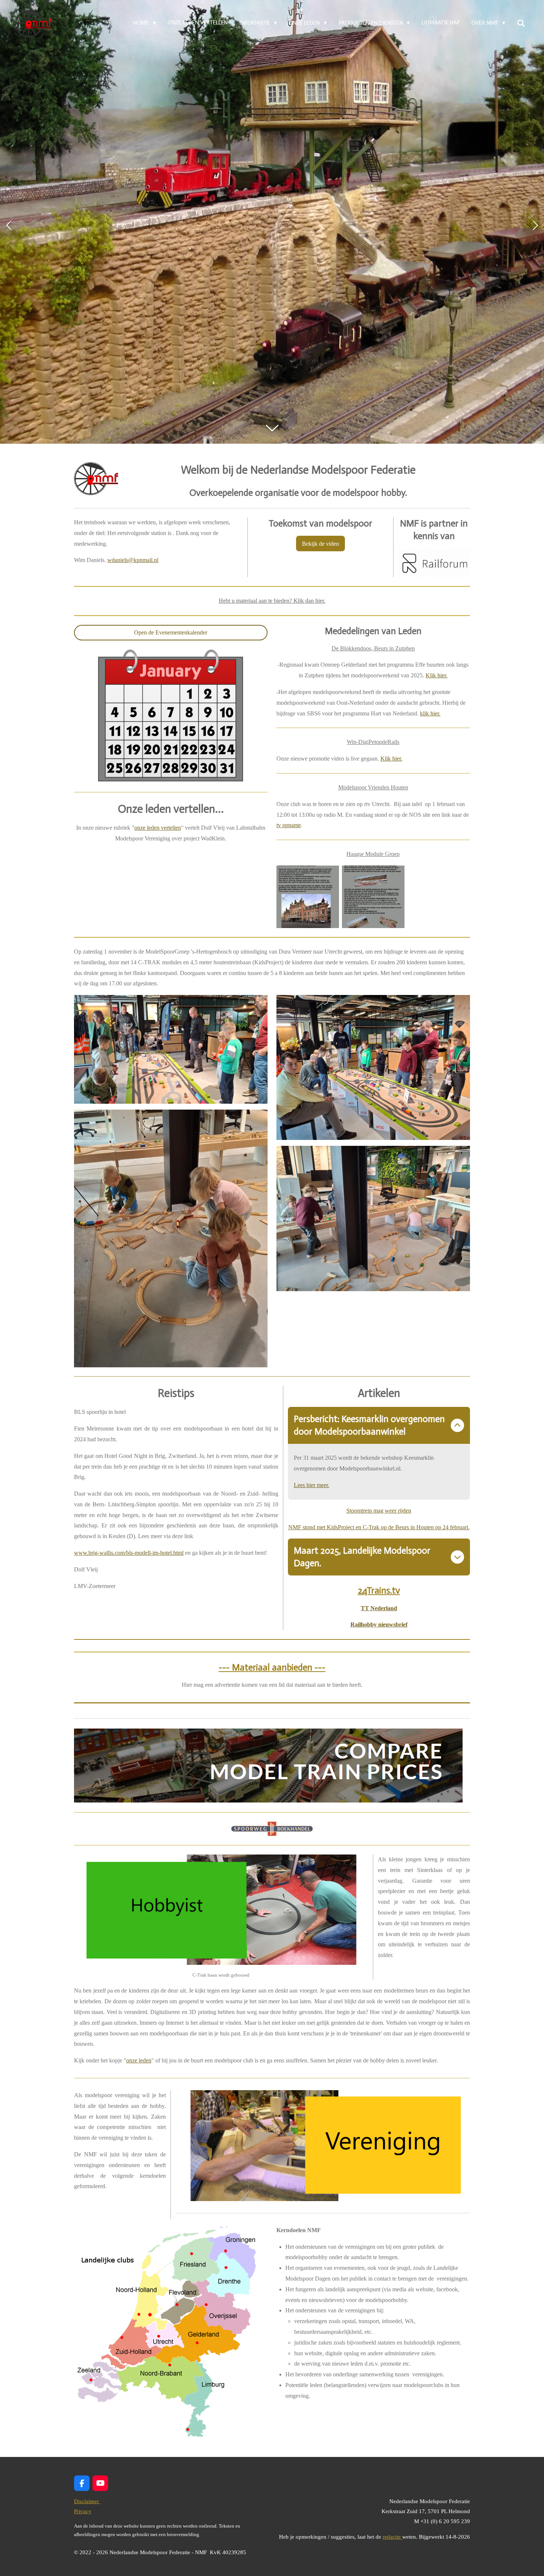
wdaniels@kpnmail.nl (133, 560)
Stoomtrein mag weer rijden (379, 1511)
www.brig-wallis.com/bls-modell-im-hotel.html (129, 1553)
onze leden (139, 2060)
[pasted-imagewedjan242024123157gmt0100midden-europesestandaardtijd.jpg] (308, 897)
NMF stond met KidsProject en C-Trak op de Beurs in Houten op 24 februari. (379, 1527)
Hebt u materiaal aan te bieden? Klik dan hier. (272, 601)
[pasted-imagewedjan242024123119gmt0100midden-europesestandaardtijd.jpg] (373, 897)
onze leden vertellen (158, 828)
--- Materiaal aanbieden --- (272, 1667)
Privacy (83, 2511)
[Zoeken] (521, 23)
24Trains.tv (379, 1590)
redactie (392, 2537)
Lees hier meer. (312, 1485)
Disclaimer (87, 2501)
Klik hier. (436, 675)
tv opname (289, 825)
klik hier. (430, 713)
